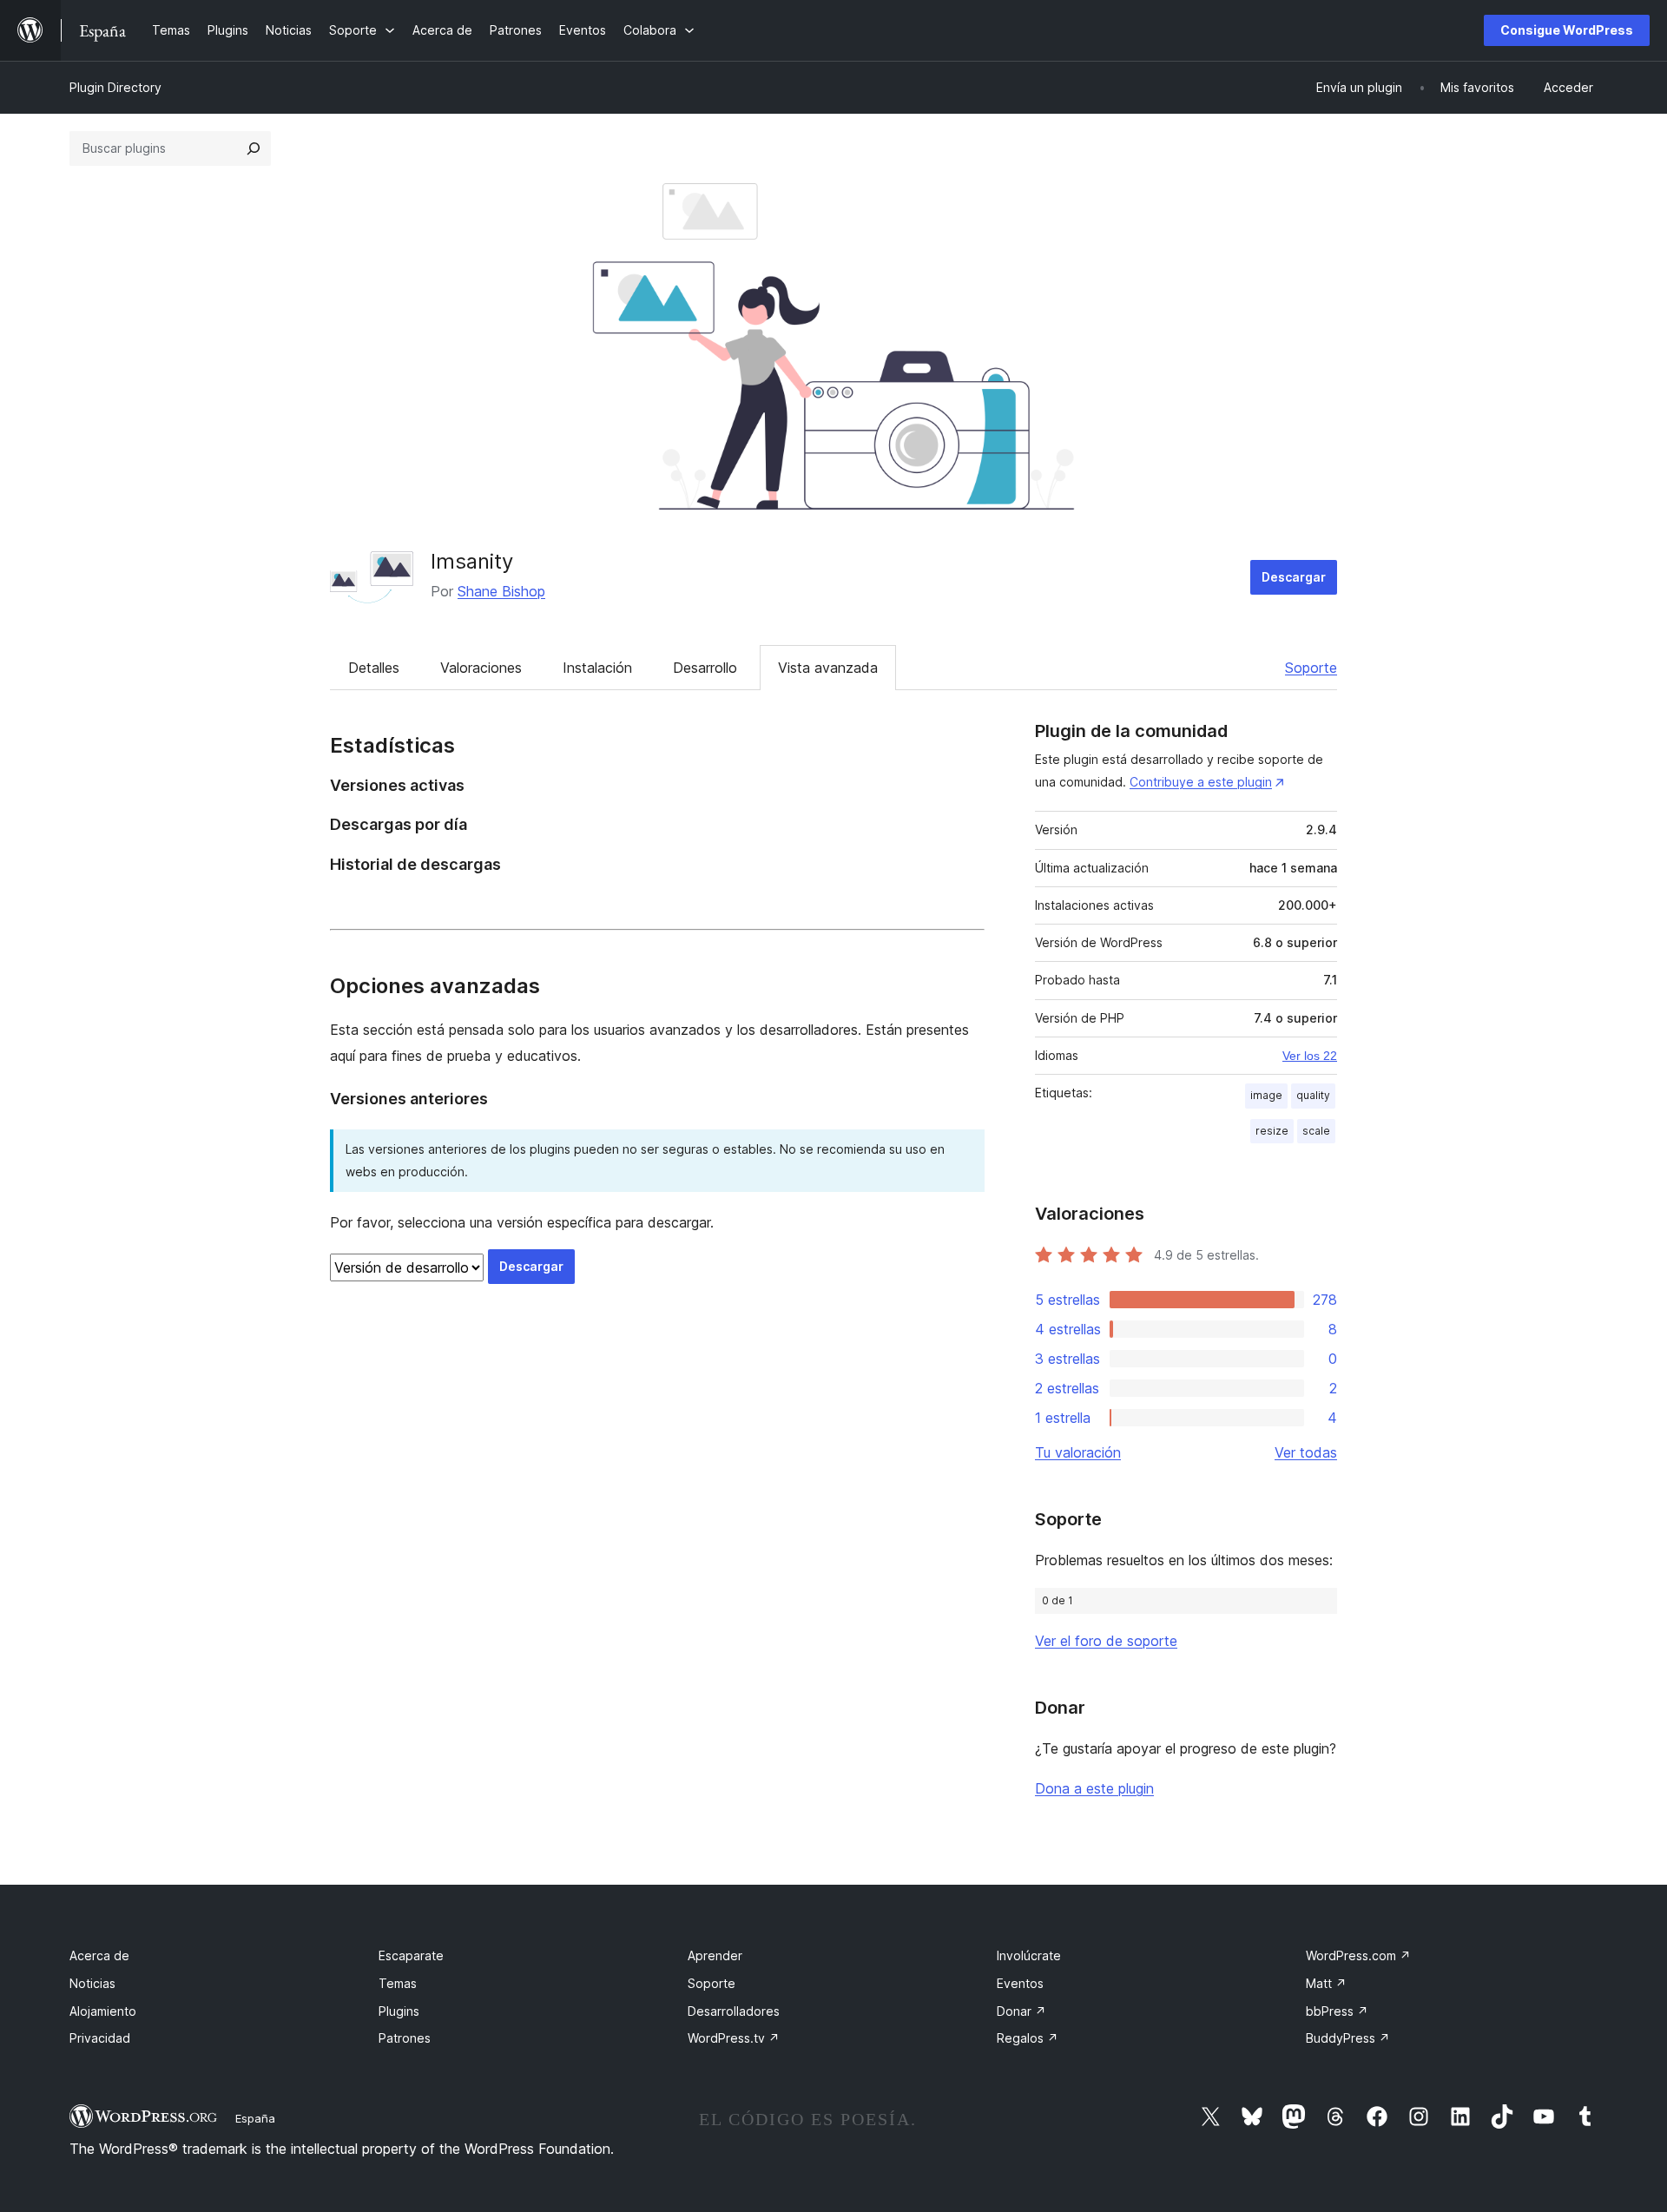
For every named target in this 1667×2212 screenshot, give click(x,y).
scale (1316, 1131)
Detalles (374, 668)
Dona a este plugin (1094, 1788)
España (255, 2118)
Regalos (1028, 2038)
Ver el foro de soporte (1106, 1641)
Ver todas (1306, 1452)
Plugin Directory (115, 87)
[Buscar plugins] (254, 148)
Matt (1326, 1983)
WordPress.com (1358, 1955)
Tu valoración (1078, 1452)
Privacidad (100, 2038)
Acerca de (99, 1955)
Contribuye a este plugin (1201, 782)
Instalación (597, 668)
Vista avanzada (828, 668)
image (1266, 1095)
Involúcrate (1029, 1955)
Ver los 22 (1310, 1056)
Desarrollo (705, 668)
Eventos (1020, 1983)
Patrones (405, 2038)
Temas (398, 1983)
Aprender (715, 1955)
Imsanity (472, 561)
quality (1313, 1095)
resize (1272, 1131)
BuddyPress (1348, 2038)
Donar (1021, 2011)
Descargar (1294, 577)
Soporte (1311, 668)
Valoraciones (481, 668)
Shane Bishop (501, 591)
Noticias (92, 1983)
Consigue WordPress (1567, 30)
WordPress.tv (734, 2038)
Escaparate (411, 1955)
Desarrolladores (734, 2011)
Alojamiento (103, 2011)
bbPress (1337, 2011)
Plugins (399, 2011)
